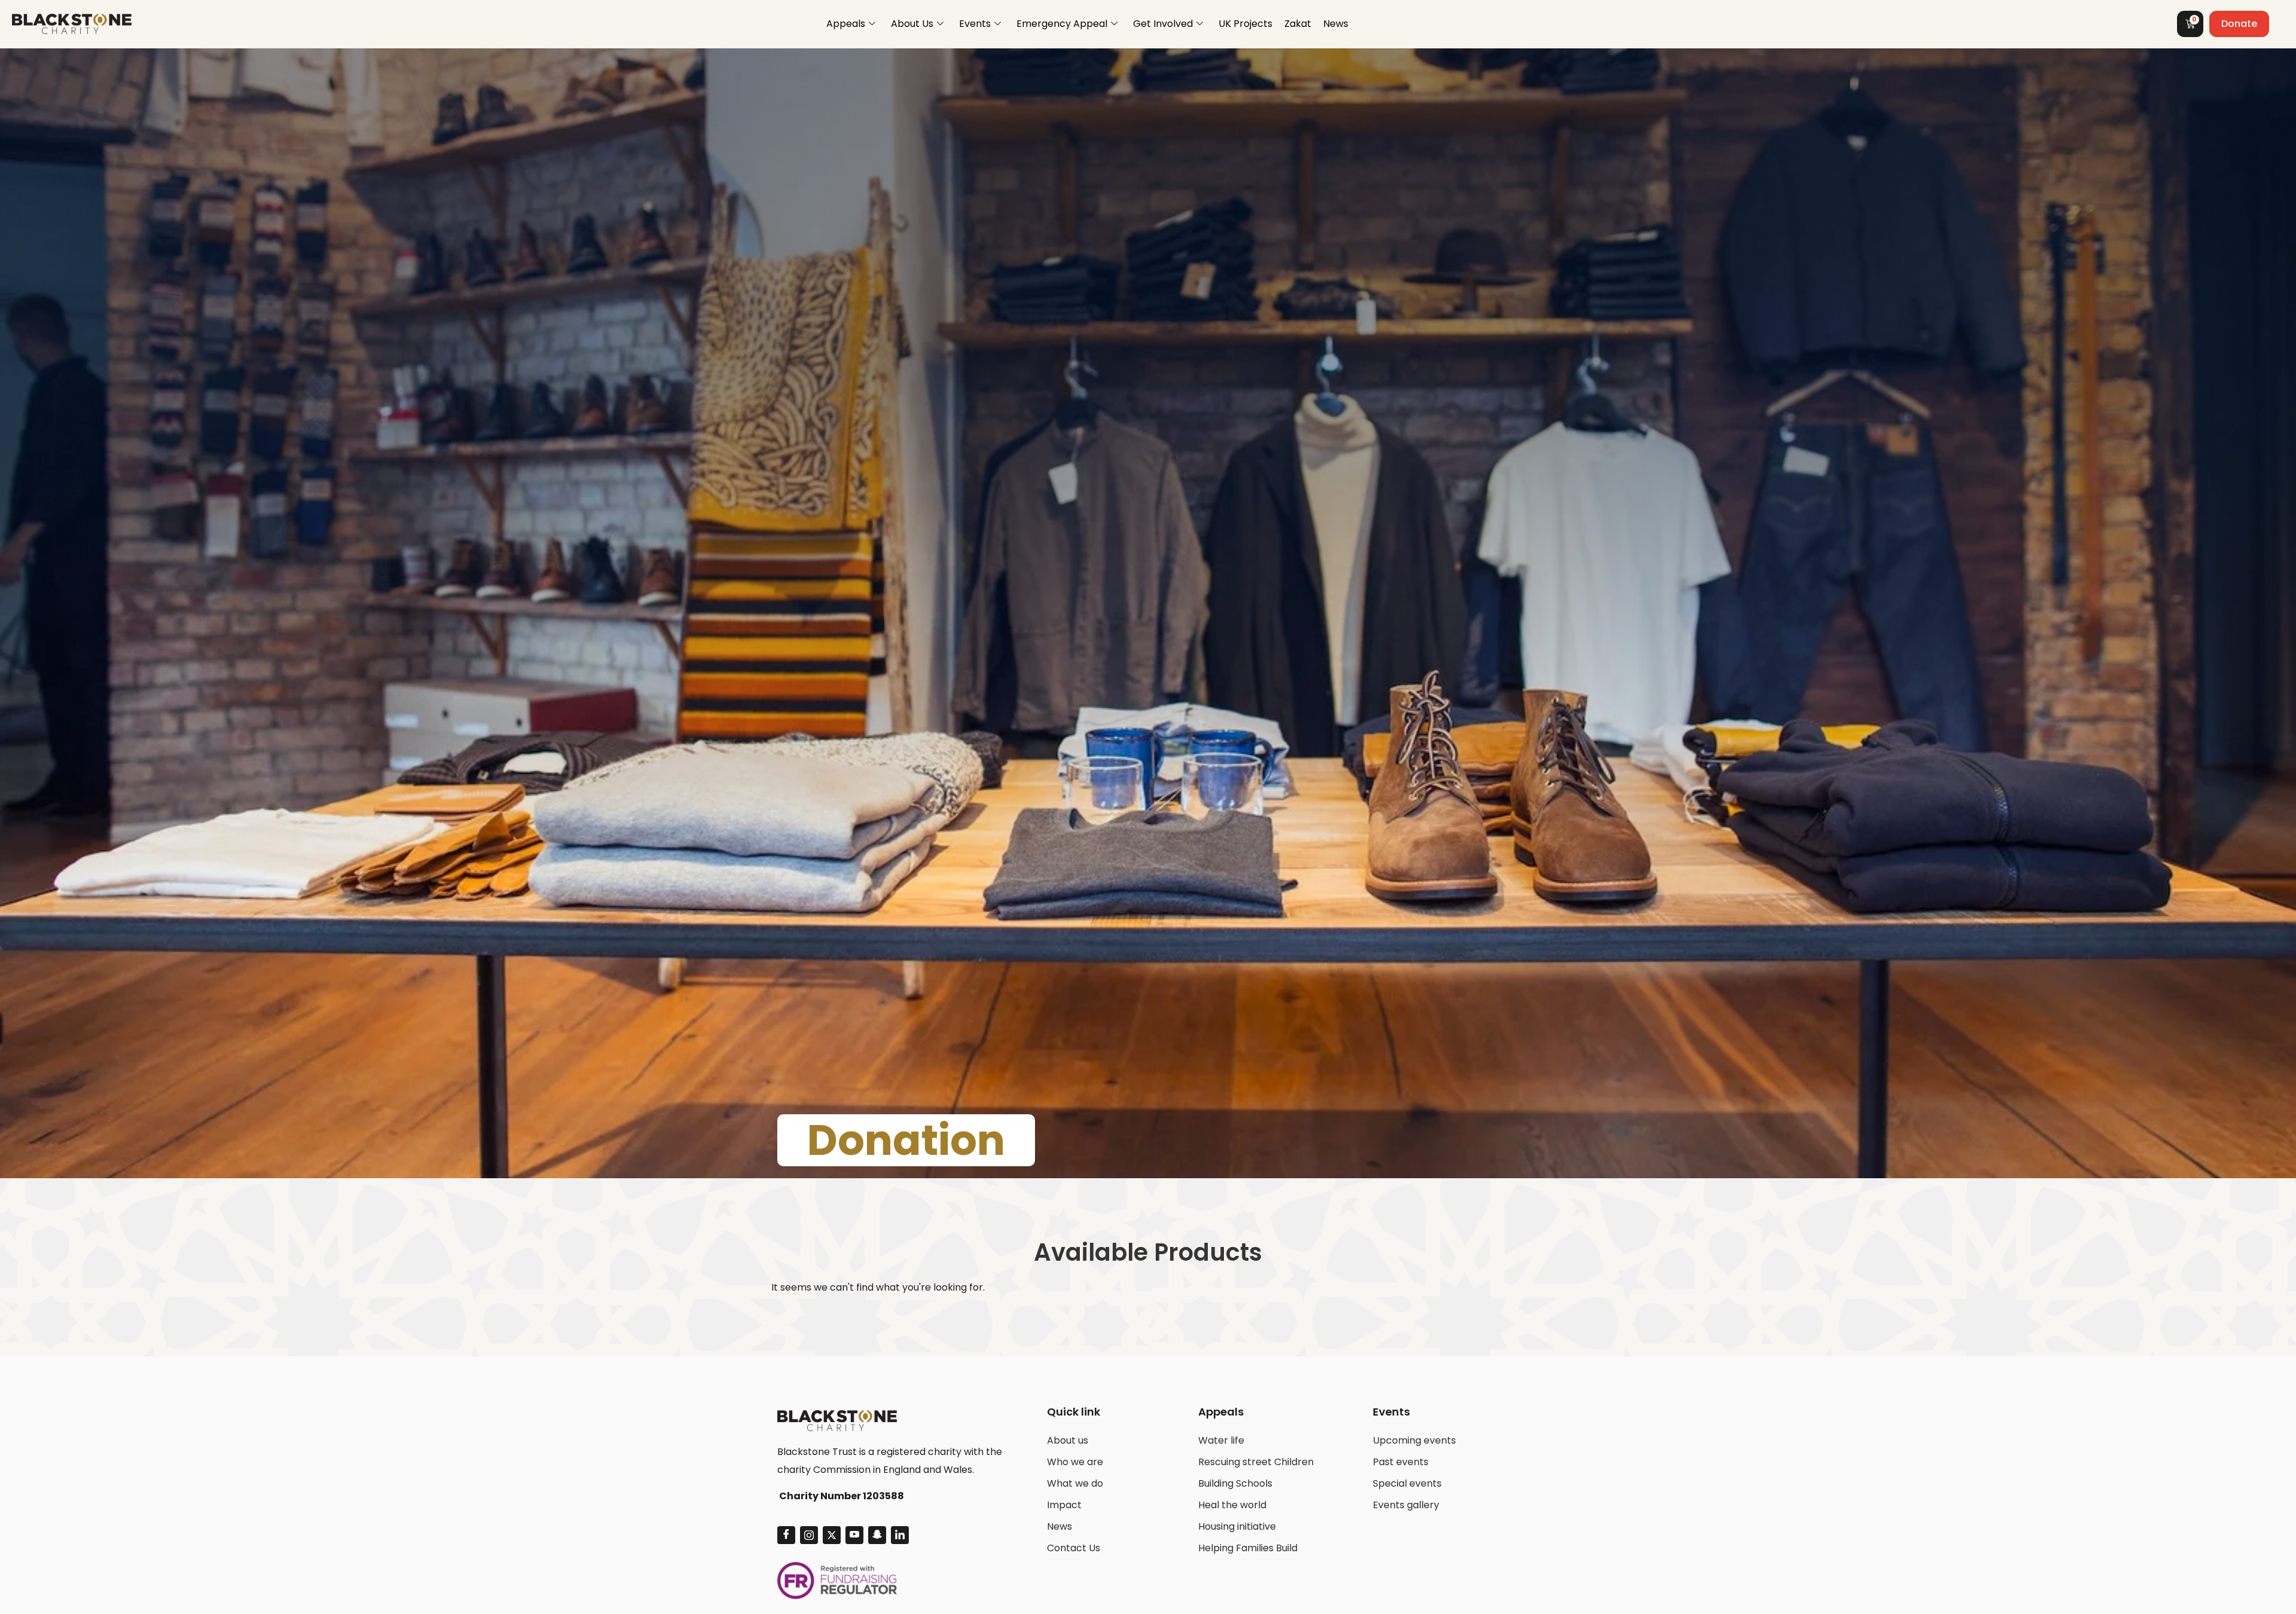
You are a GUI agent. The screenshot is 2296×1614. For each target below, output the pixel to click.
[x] (832, 1535)
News (1336, 24)
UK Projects (1245, 24)
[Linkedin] (900, 1535)
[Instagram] (809, 1535)
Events (975, 24)
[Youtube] (854, 1535)
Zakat (1298, 24)
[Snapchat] (877, 1535)
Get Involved (1163, 24)
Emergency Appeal (1062, 24)
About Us (912, 24)
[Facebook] (786, 1535)
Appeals (846, 24)
